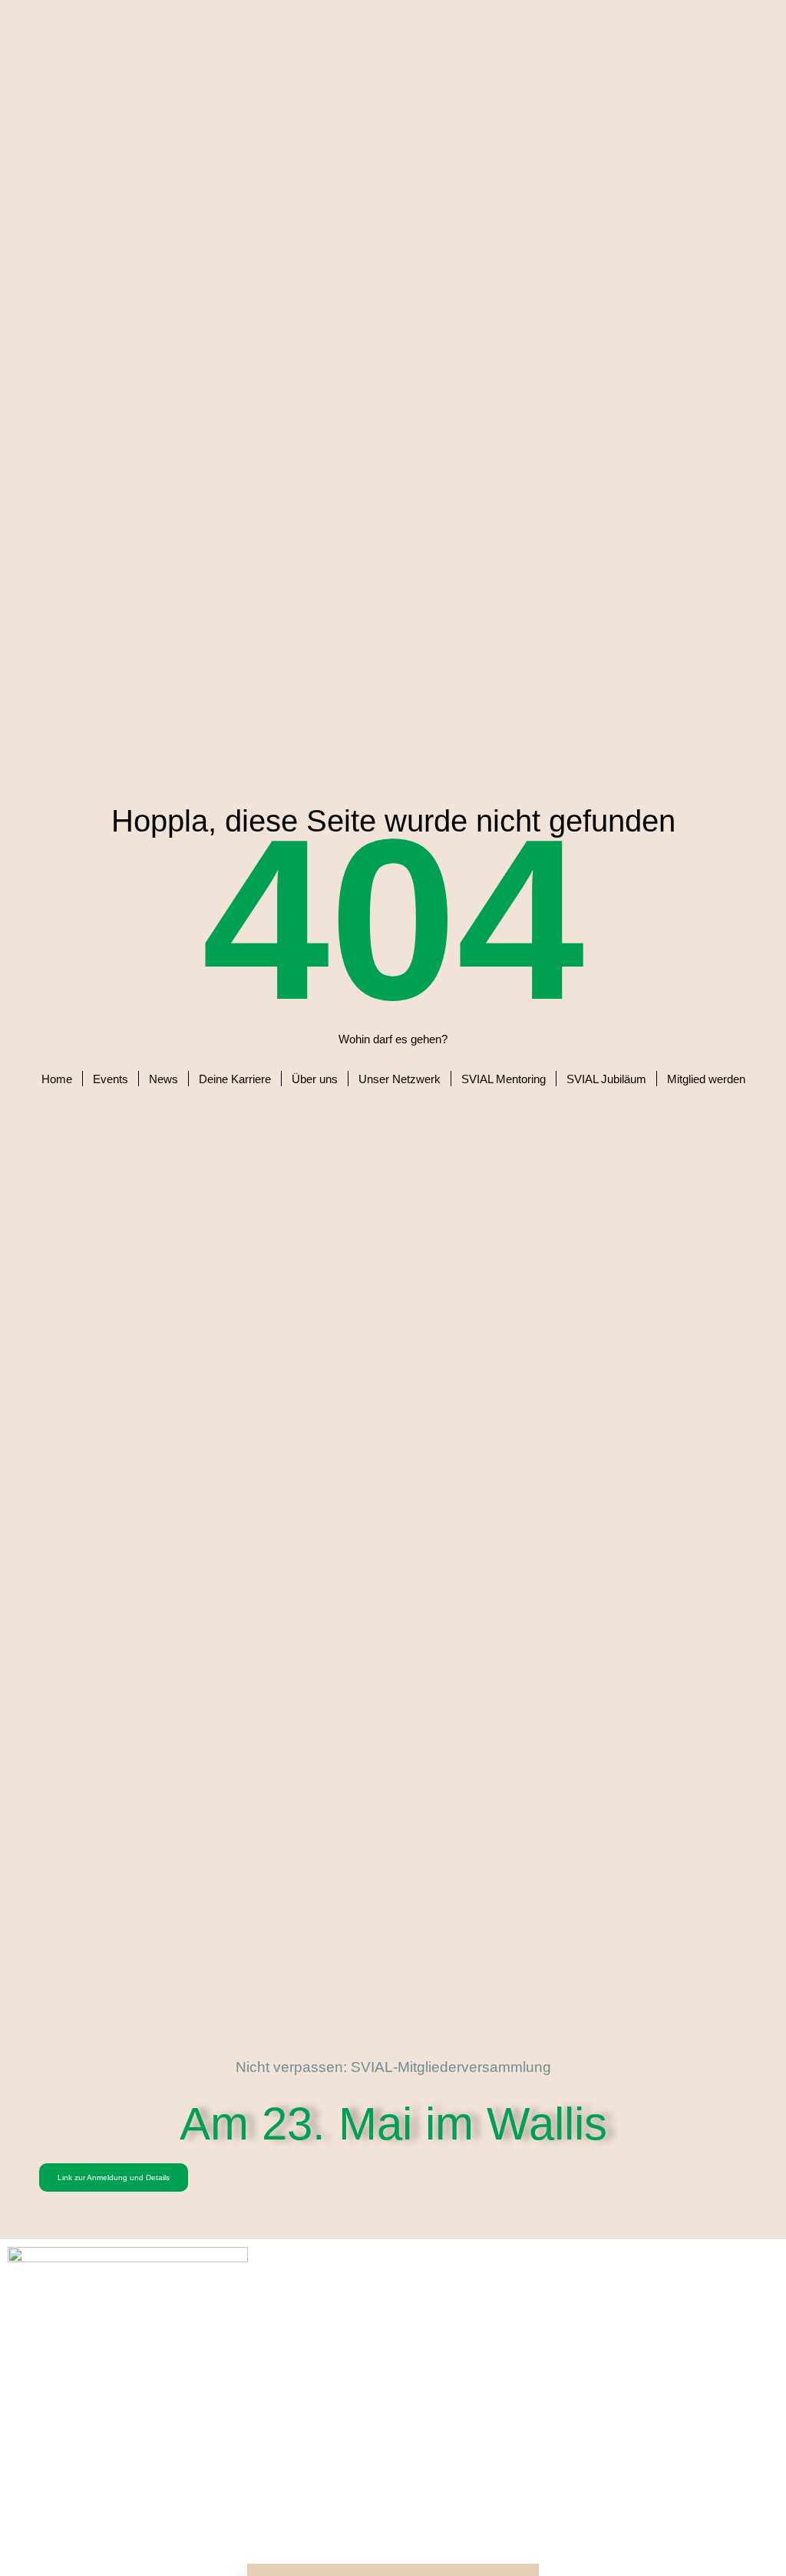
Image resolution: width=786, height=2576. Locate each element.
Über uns (315, 1079)
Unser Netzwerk (400, 1079)
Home (57, 1079)
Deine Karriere (235, 1079)
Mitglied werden (706, 1079)
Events (111, 1079)
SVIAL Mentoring (504, 1079)
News (163, 1079)
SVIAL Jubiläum (606, 1079)
